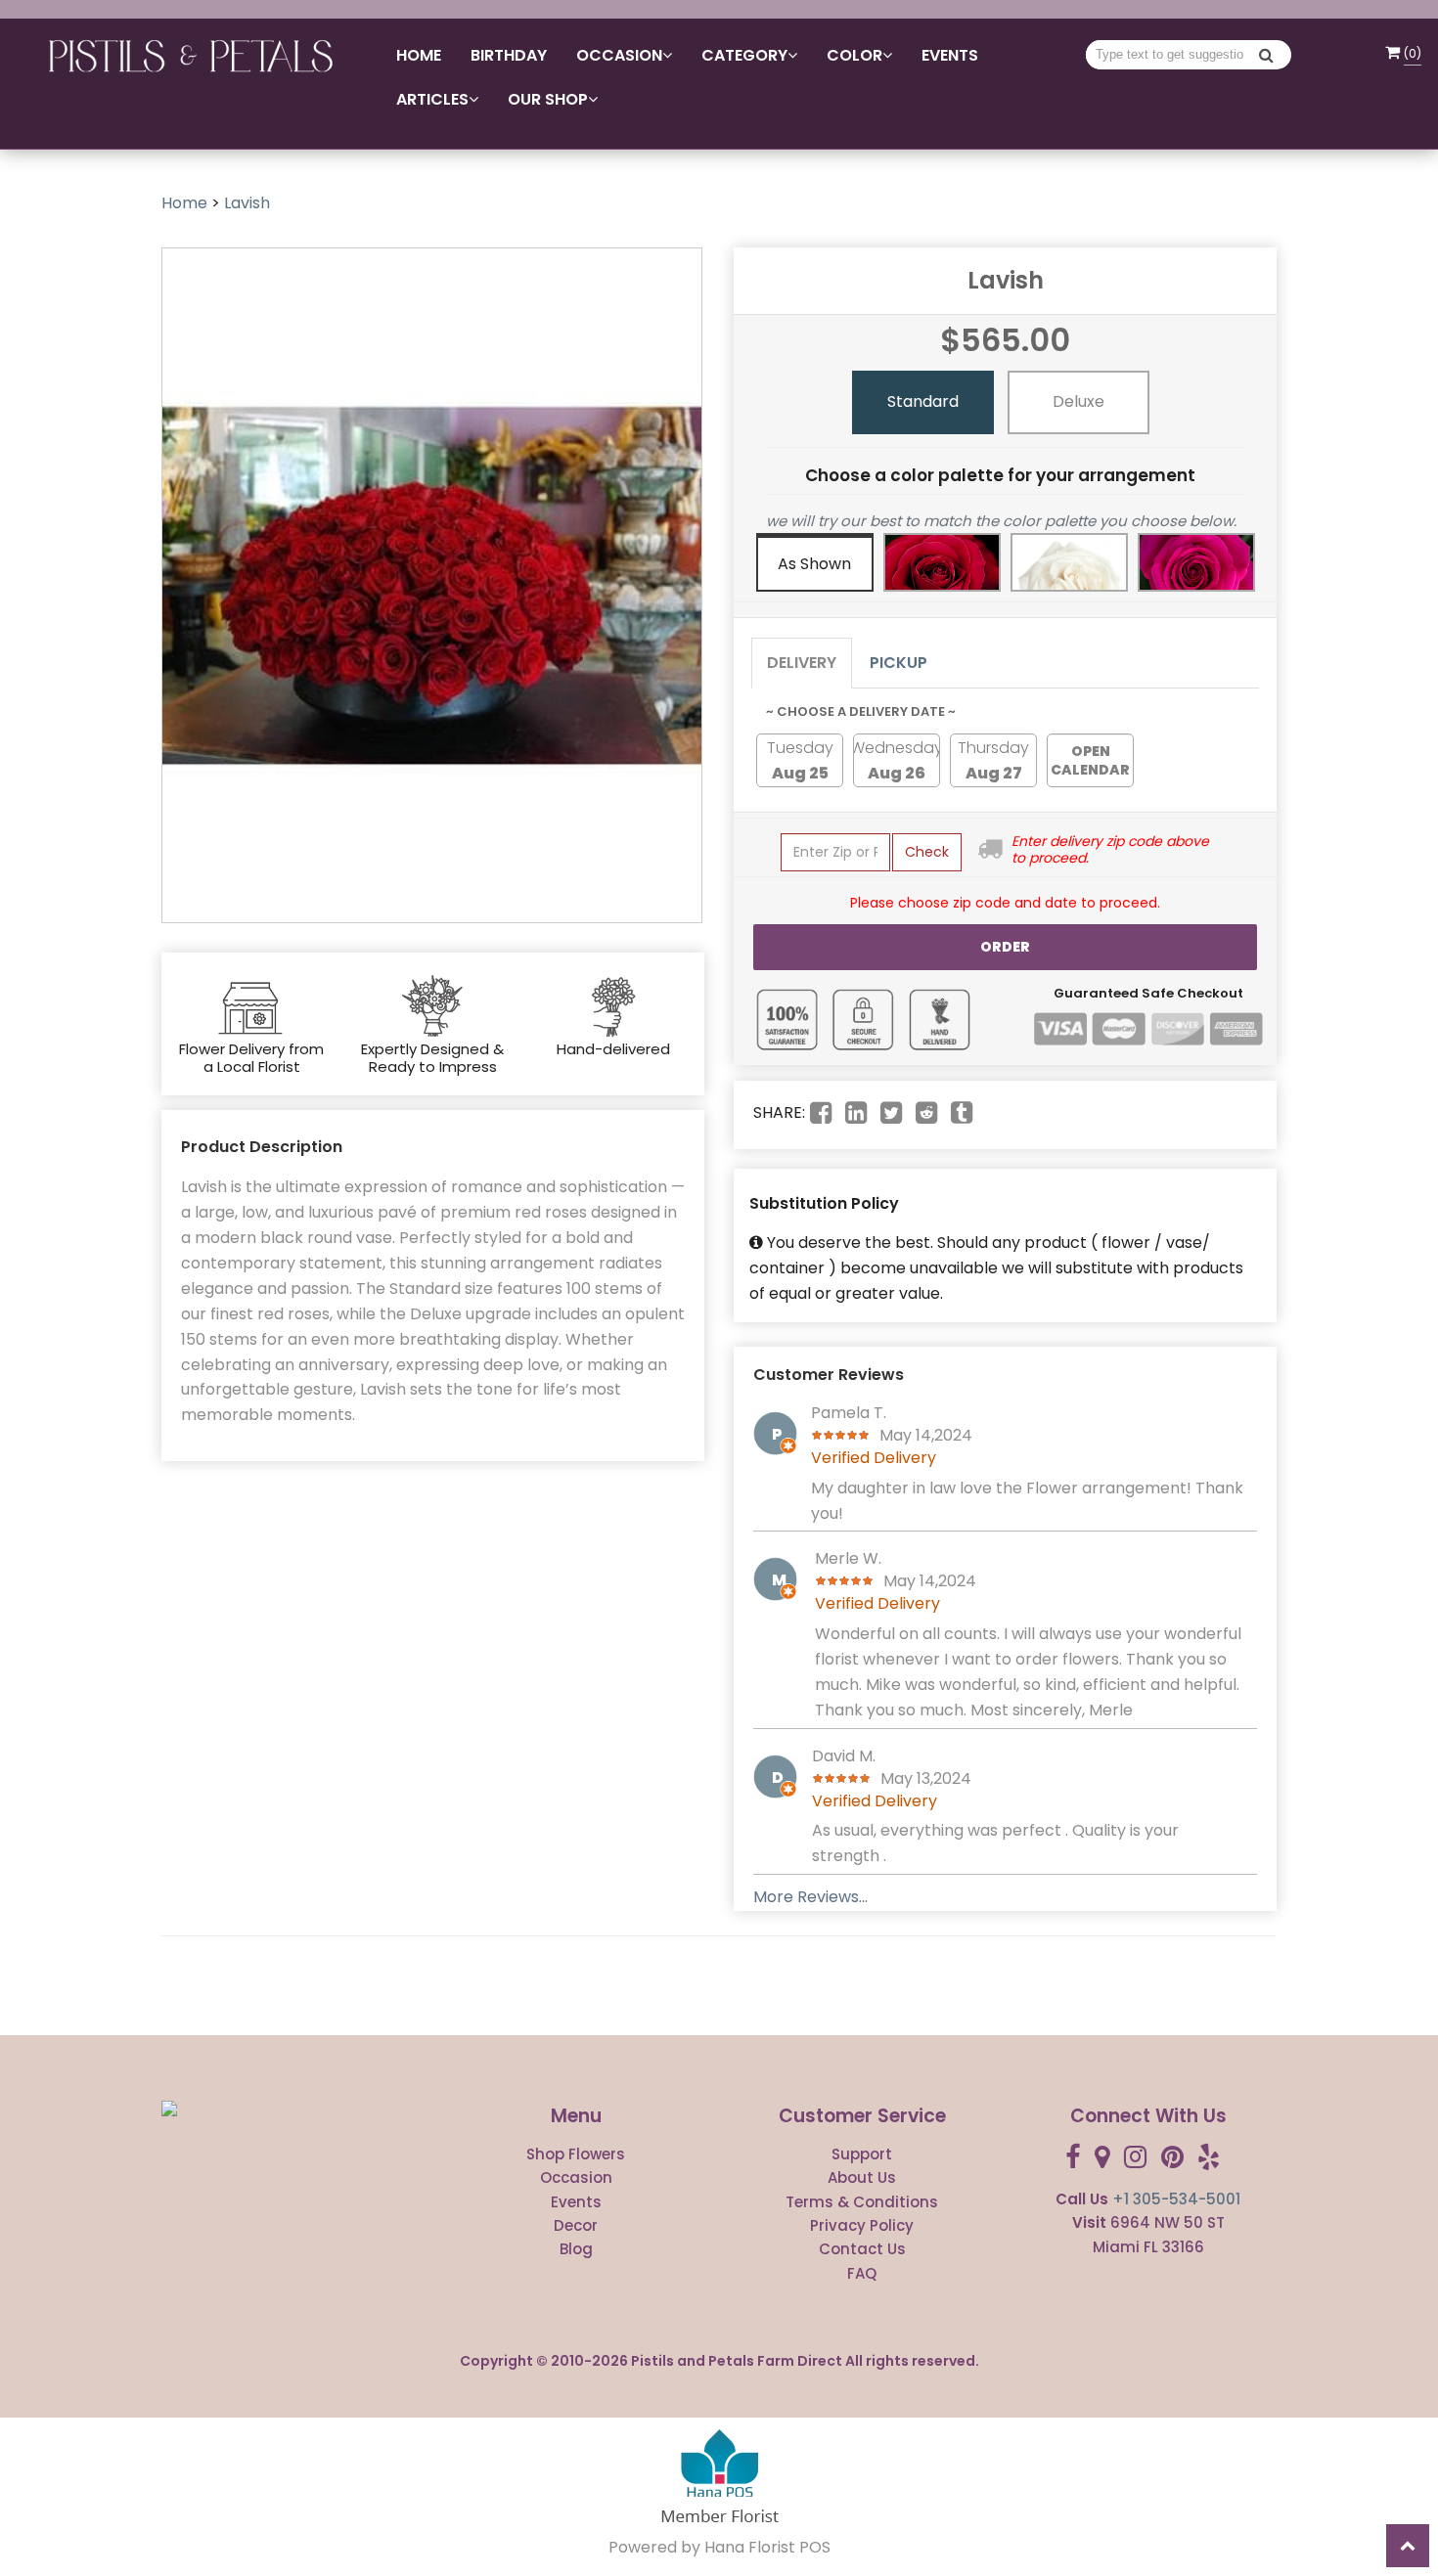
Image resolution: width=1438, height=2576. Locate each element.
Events (950, 55)
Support (862, 2154)
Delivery (802, 663)
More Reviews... (810, 1897)
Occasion (576, 2177)
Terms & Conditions (862, 2202)
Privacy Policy (862, 2225)
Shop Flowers (576, 2154)
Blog (576, 2249)
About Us (862, 2177)
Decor (576, 2225)
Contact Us (862, 2249)
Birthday (509, 55)
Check (927, 852)
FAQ (862, 2273)
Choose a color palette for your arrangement (1000, 475)
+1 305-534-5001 (1176, 2199)
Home (419, 55)
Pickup (899, 663)
